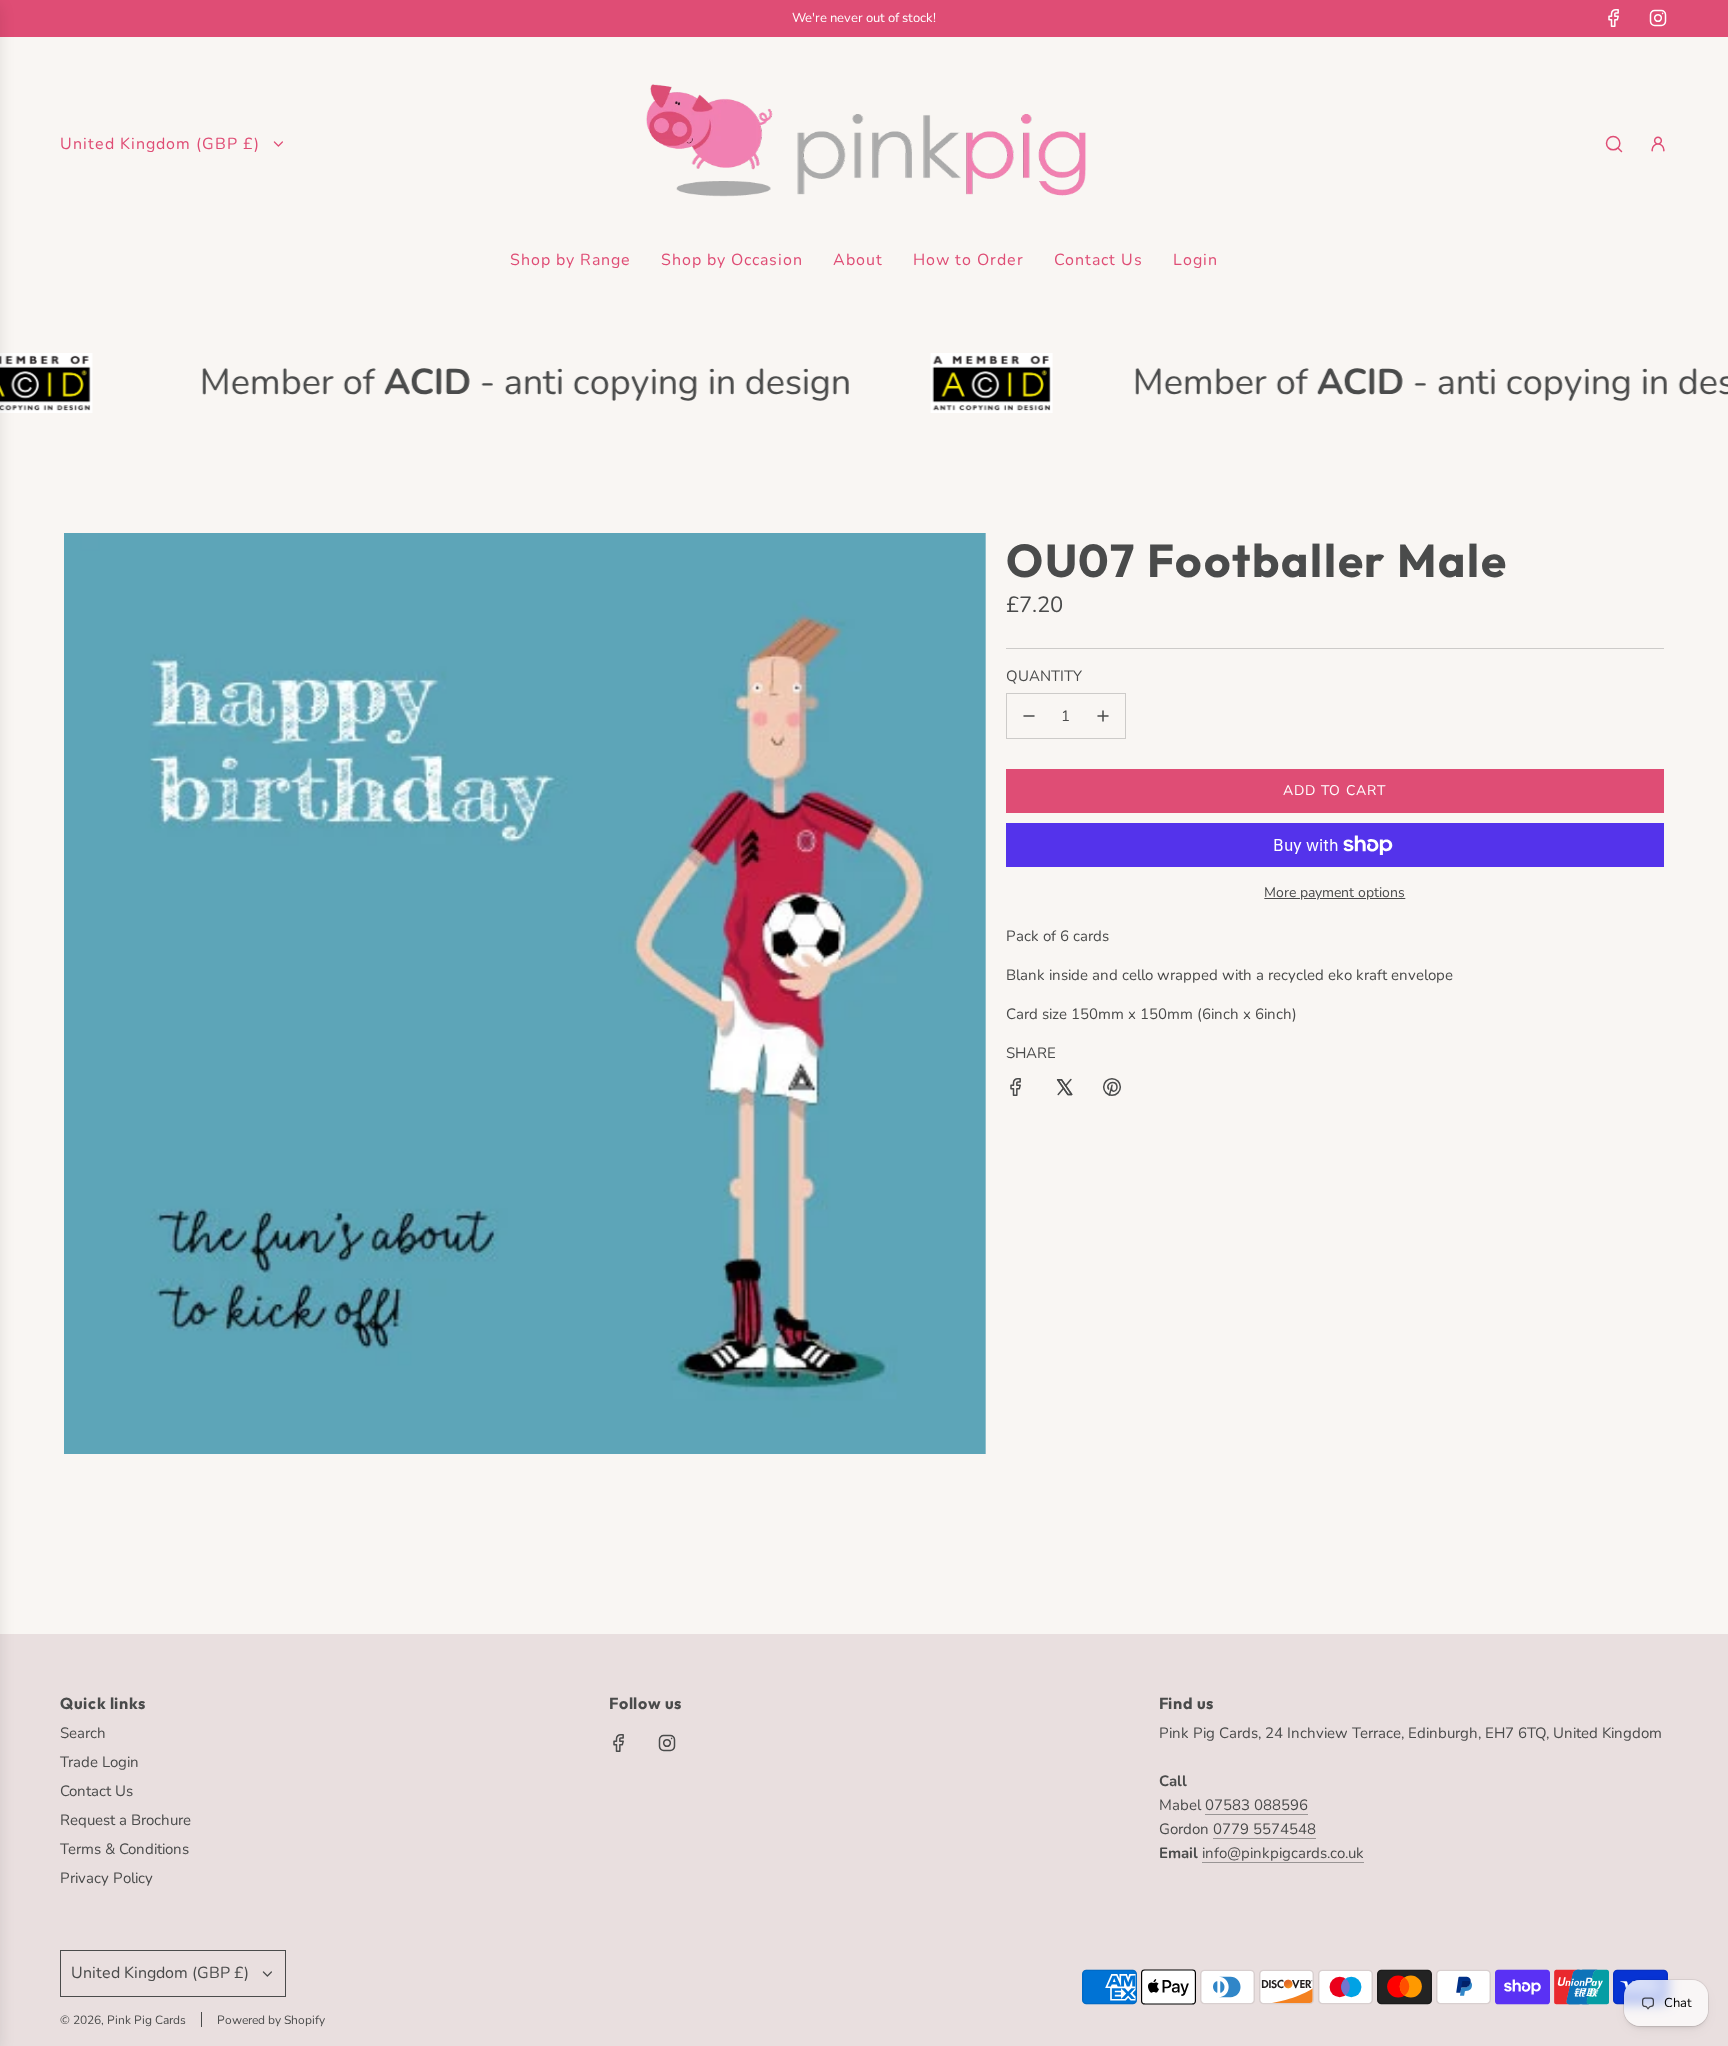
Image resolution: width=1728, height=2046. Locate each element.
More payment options (1334, 892)
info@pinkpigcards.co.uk (1283, 1853)
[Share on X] (1064, 1090)
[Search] (1614, 144)
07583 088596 (1256, 1805)
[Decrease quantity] (1029, 716)
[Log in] (1658, 144)
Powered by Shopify (271, 2020)
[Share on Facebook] (1016, 1090)
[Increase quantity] (1103, 716)
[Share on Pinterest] (1112, 1090)
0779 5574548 (1264, 1829)
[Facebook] (1614, 18)
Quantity (1044, 676)
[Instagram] (1658, 18)
